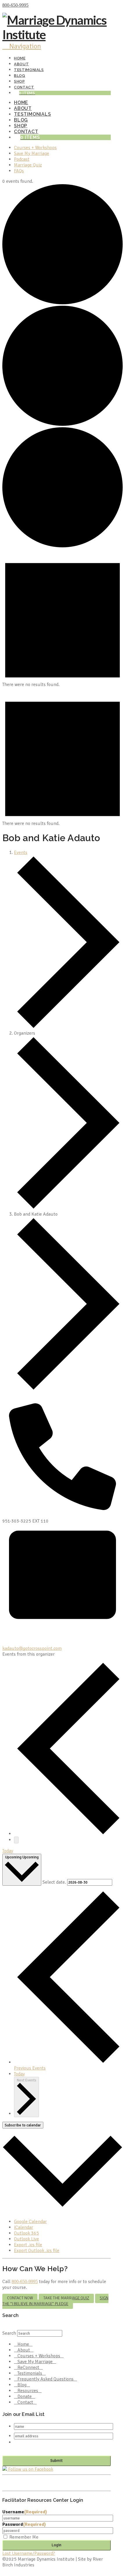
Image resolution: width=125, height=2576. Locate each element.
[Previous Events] (68, 1834)
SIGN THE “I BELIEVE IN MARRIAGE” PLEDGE (55, 2301)
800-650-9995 (15, 5)
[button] (22, 46)
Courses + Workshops (39, 2356)
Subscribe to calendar (23, 2125)
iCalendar (24, 2227)
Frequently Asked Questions (45, 2379)
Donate (25, 2396)
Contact (25, 2402)
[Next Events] (16, 1840)
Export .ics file (28, 2245)
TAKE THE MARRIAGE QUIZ (66, 2298)
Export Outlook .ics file (37, 2251)
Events (21, 852)
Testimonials (30, 2373)
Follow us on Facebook (30, 2469)
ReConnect (28, 2367)
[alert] (63, 685)
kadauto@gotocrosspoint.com (32, 1648)
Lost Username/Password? (29, 2553)
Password (24, 2524)
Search (9, 2333)
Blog (22, 2385)
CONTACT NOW (20, 2298)
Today (8, 1851)
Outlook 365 (26, 2233)
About (24, 2350)
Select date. (55, 1882)
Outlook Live (26, 2239)
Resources (28, 2391)
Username (25, 2512)
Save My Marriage (35, 2362)
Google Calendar (30, 2222)
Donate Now (42, 5)
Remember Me (24, 2537)
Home (23, 2344)
